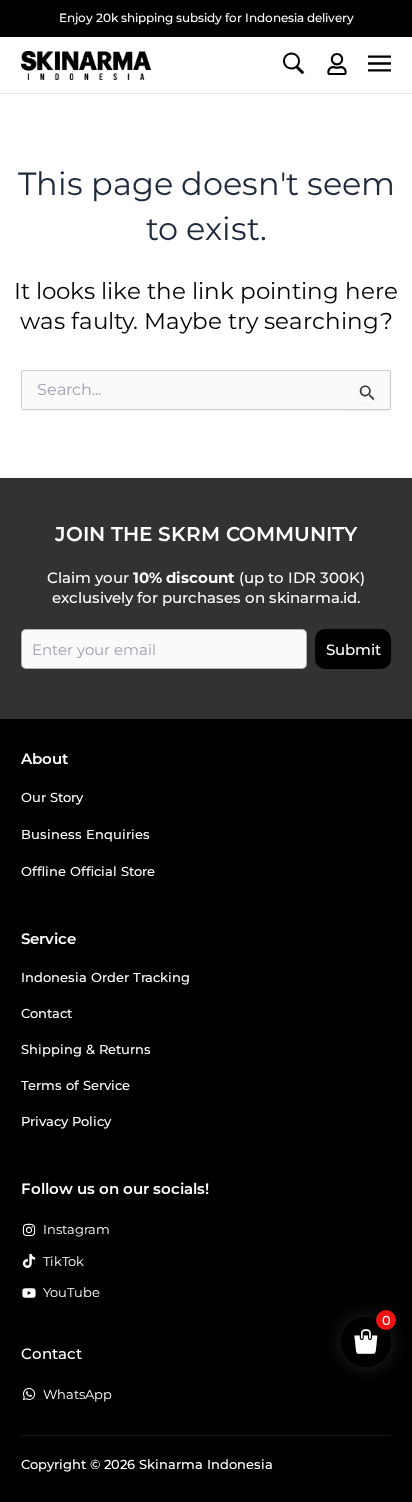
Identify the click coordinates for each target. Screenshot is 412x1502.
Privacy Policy (66, 1121)
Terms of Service (75, 1085)
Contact (46, 1013)
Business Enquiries (85, 834)
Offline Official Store (88, 871)
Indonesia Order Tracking (105, 977)
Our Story (52, 797)
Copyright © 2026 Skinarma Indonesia (147, 1464)
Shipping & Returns (86, 1049)
